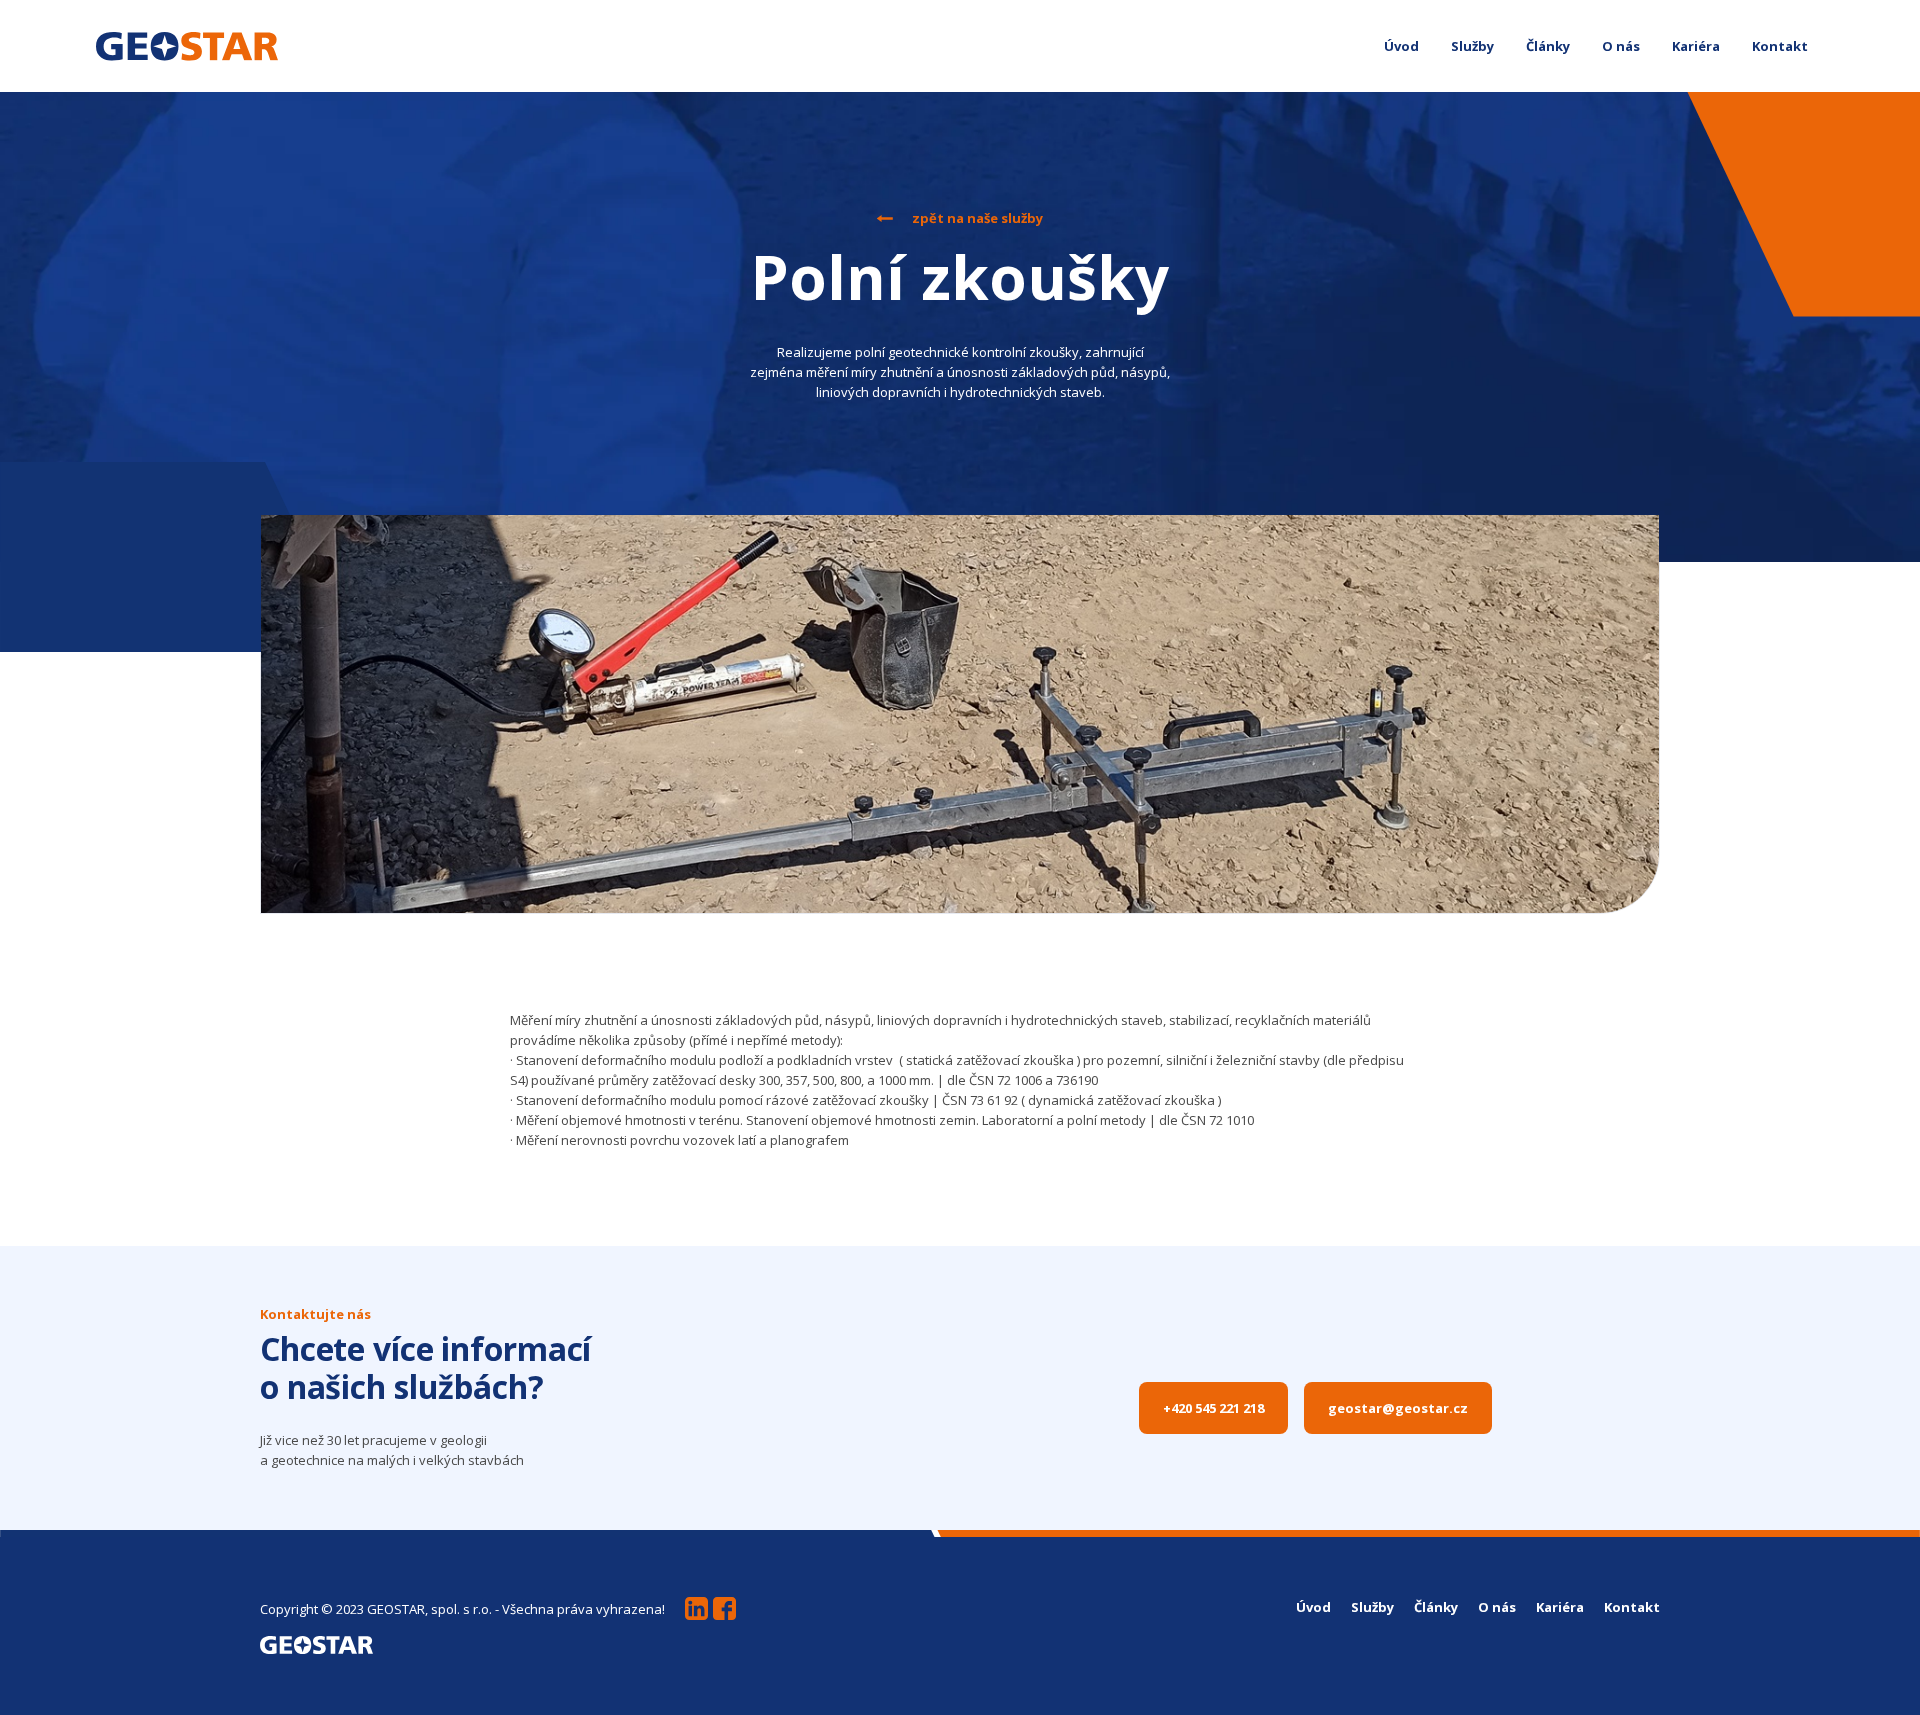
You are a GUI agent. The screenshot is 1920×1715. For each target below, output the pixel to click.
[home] (187, 46)
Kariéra (1696, 46)
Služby (1472, 46)
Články (1548, 46)
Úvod (1401, 46)
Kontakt (1780, 46)
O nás (1621, 46)
